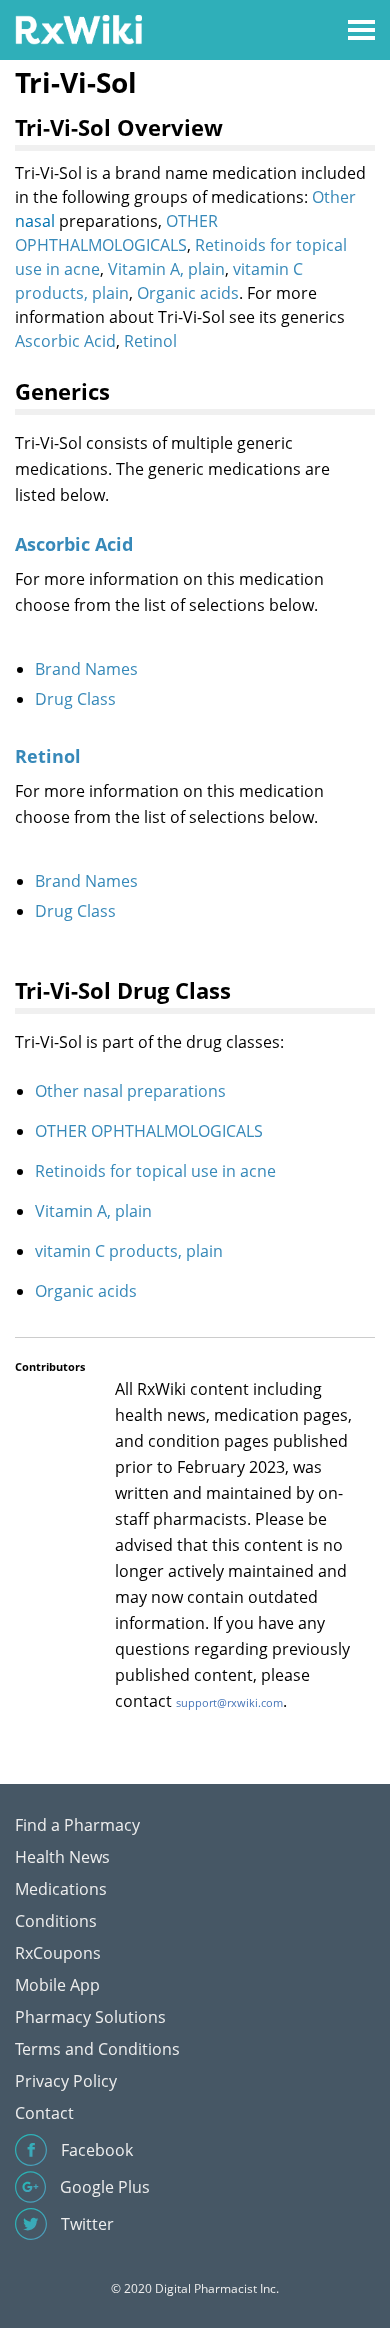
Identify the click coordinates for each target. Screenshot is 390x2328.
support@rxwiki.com (229, 1702)
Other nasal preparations (130, 1091)
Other (334, 197)
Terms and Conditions (97, 2049)
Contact (44, 2113)
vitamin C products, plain (129, 1251)
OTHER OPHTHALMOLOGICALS (149, 1131)
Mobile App (57, 1985)
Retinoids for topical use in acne (155, 1171)
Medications (61, 1889)
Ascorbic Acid (65, 341)
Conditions (56, 1921)
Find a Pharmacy (77, 1825)
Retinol (150, 341)
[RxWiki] (78, 28)
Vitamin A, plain (166, 269)
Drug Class (75, 699)
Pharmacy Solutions (90, 2017)
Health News (62, 1857)
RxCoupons (58, 1953)
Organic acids (188, 293)
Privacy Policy (66, 2081)
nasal (35, 221)
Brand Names (86, 669)
